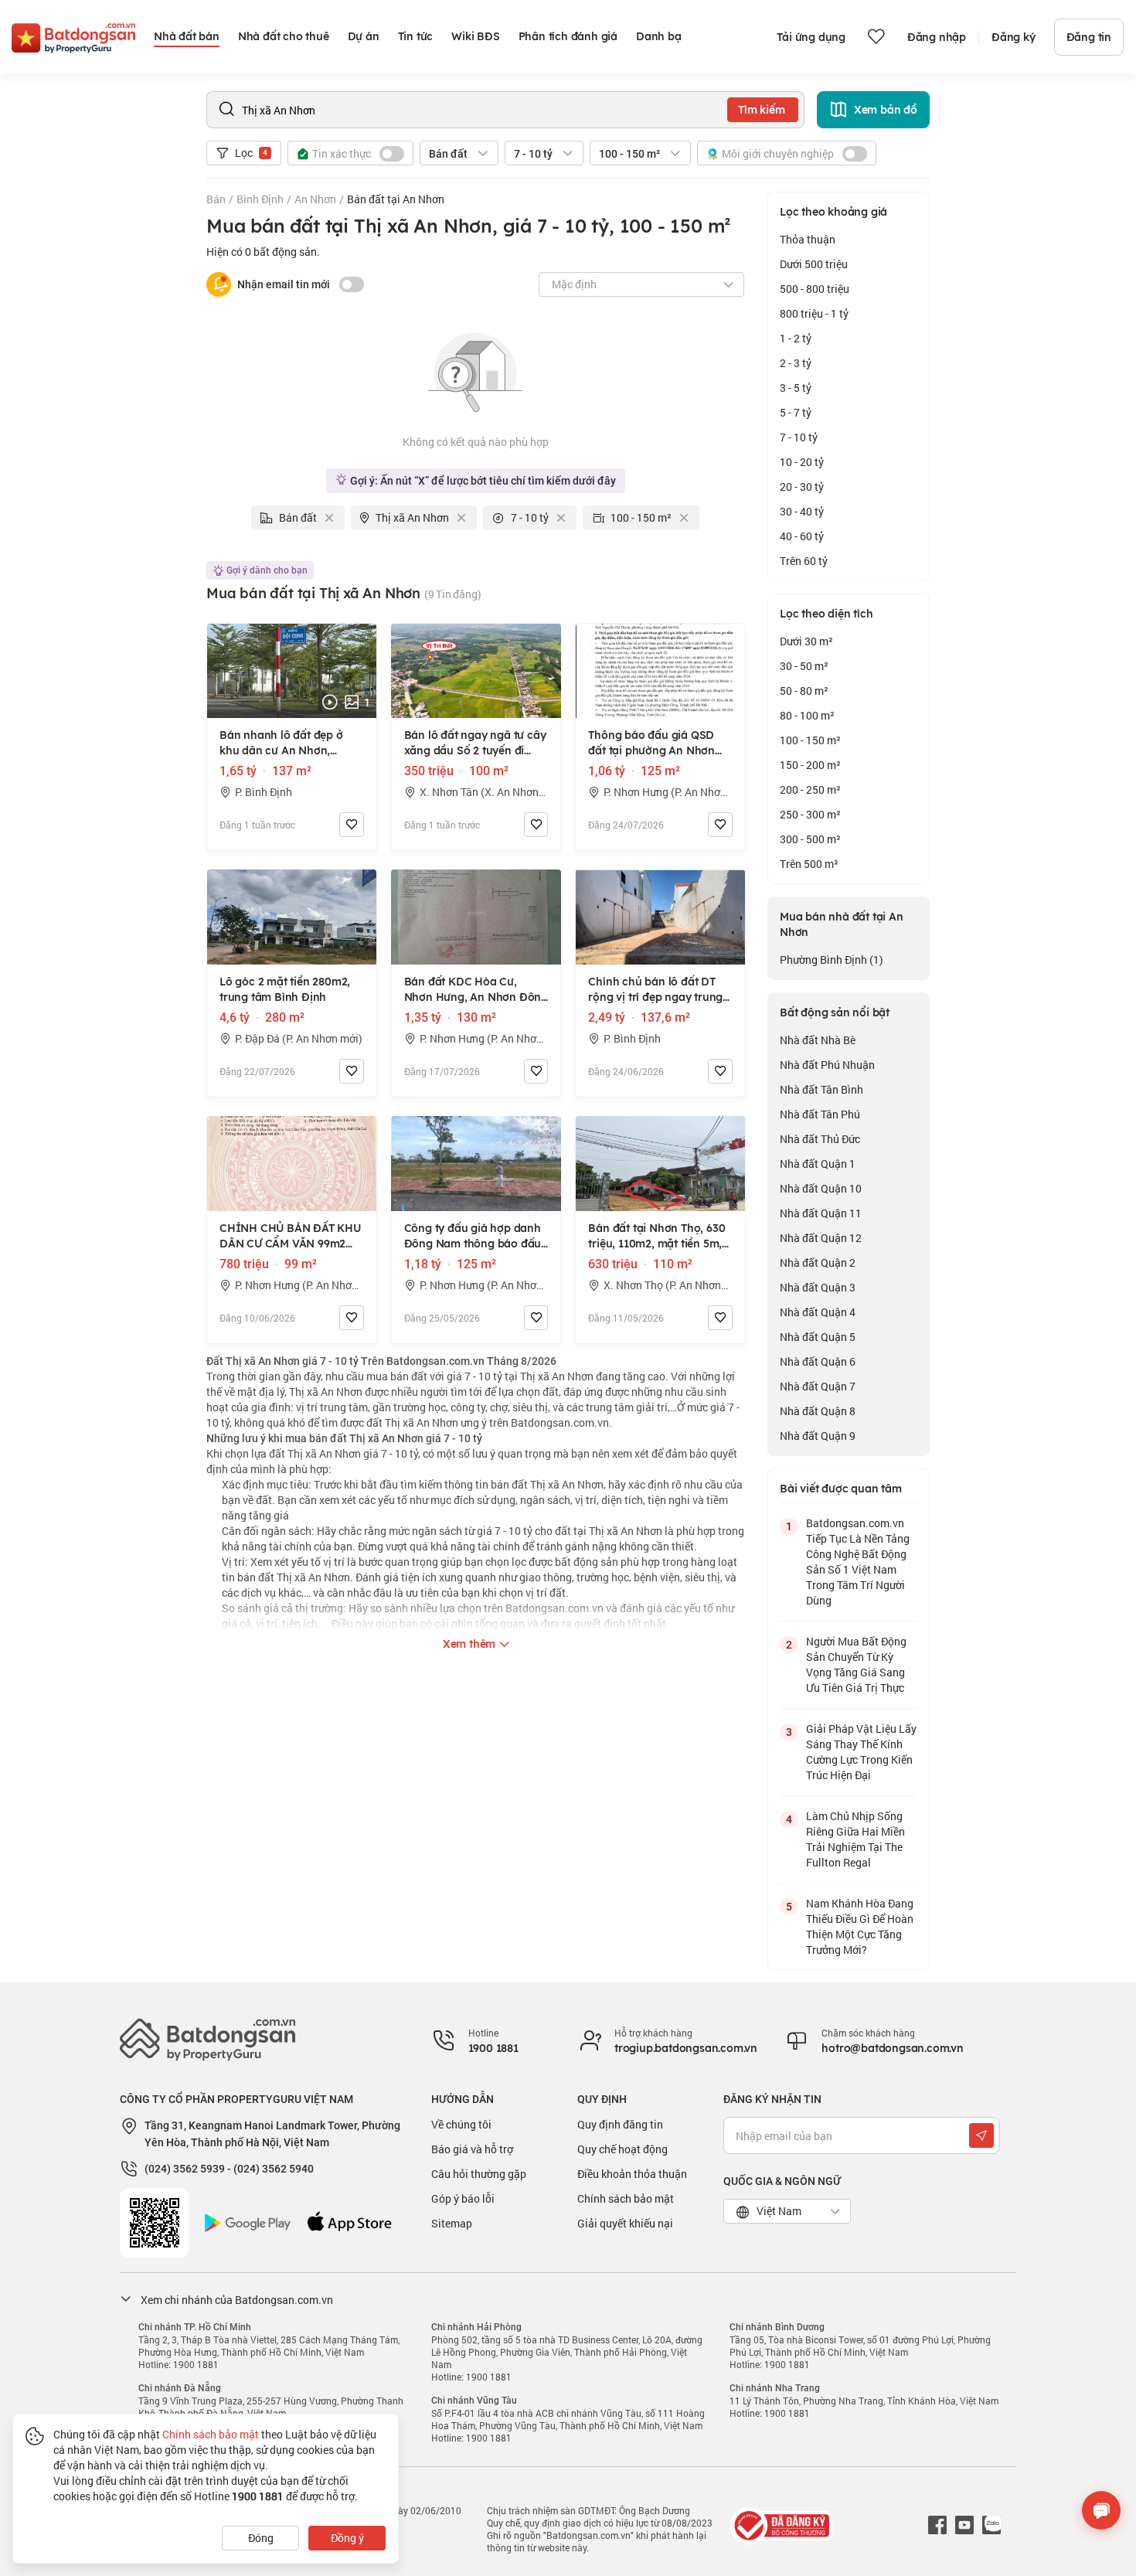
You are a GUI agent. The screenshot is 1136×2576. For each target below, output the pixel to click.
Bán (216, 199)
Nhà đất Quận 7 (818, 1386)
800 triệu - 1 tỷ (814, 313)
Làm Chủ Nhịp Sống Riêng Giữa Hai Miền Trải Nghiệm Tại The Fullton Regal (855, 1839)
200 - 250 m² (810, 789)
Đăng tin (1089, 37)
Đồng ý (347, 2538)
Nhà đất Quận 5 (818, 1337)
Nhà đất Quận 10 (821, 1188)
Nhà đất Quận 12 (821, 1238)
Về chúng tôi (461, 2124)
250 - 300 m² (810, 814)
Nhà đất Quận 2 (818, 1262)
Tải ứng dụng (811, 37)
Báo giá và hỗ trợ (472, 2149)
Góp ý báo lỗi (463, 2198)
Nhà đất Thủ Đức (820, 1139)
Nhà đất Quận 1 (818, 1164)
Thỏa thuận (808, 239)
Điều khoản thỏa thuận (632, 2174)
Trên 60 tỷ (804, 561)
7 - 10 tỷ (799, 437)
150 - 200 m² (810, 765)
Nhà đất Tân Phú (820, 1114)
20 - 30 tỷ (802, 487)
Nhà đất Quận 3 (818, 1287)
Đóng (261, 2538)
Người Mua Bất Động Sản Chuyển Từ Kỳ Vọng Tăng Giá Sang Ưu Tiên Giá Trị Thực (856, 1664)
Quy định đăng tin (620, 2124)
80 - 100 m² (807, 715)
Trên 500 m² (809, 864)
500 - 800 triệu (815, 289)
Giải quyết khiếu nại (625, 2223)
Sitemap (452, 2223)
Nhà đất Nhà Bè (818, 1040)
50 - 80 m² (804, 691)
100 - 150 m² (810, 740)
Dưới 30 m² (806, 641)
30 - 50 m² (804, 666)
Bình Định (260, 199)
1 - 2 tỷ (796, 338)
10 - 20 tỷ (802, 462)
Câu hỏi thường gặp (479, 2174)
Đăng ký (1014, 37)
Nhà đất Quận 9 (818, 1436)
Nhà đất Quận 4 (818, 1312)
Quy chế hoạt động (622, 2149)
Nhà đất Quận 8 (818, 1411)
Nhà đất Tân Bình (821, 1089)
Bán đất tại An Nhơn (396, 199)
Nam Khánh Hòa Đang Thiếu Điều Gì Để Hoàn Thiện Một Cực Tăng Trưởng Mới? (860, 1926)
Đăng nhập (937, 37)
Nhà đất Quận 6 (818, 1361)
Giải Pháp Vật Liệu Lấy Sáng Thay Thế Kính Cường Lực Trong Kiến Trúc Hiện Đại (861, 1752)
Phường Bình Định (832, 960)
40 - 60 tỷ (802, 536)
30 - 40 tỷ (802, 511)
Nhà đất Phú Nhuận (827, 1065)
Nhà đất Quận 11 (821, 1213)
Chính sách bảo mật (626, 2198)
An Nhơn (315, 199)
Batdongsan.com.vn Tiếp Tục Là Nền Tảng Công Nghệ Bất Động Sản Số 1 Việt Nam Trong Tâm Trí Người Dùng (858, 1562)
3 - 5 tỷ (796, 388)
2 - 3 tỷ (796, 363)
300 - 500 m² (810, 839)
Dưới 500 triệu (814, 264)
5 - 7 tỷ (796, 412)
